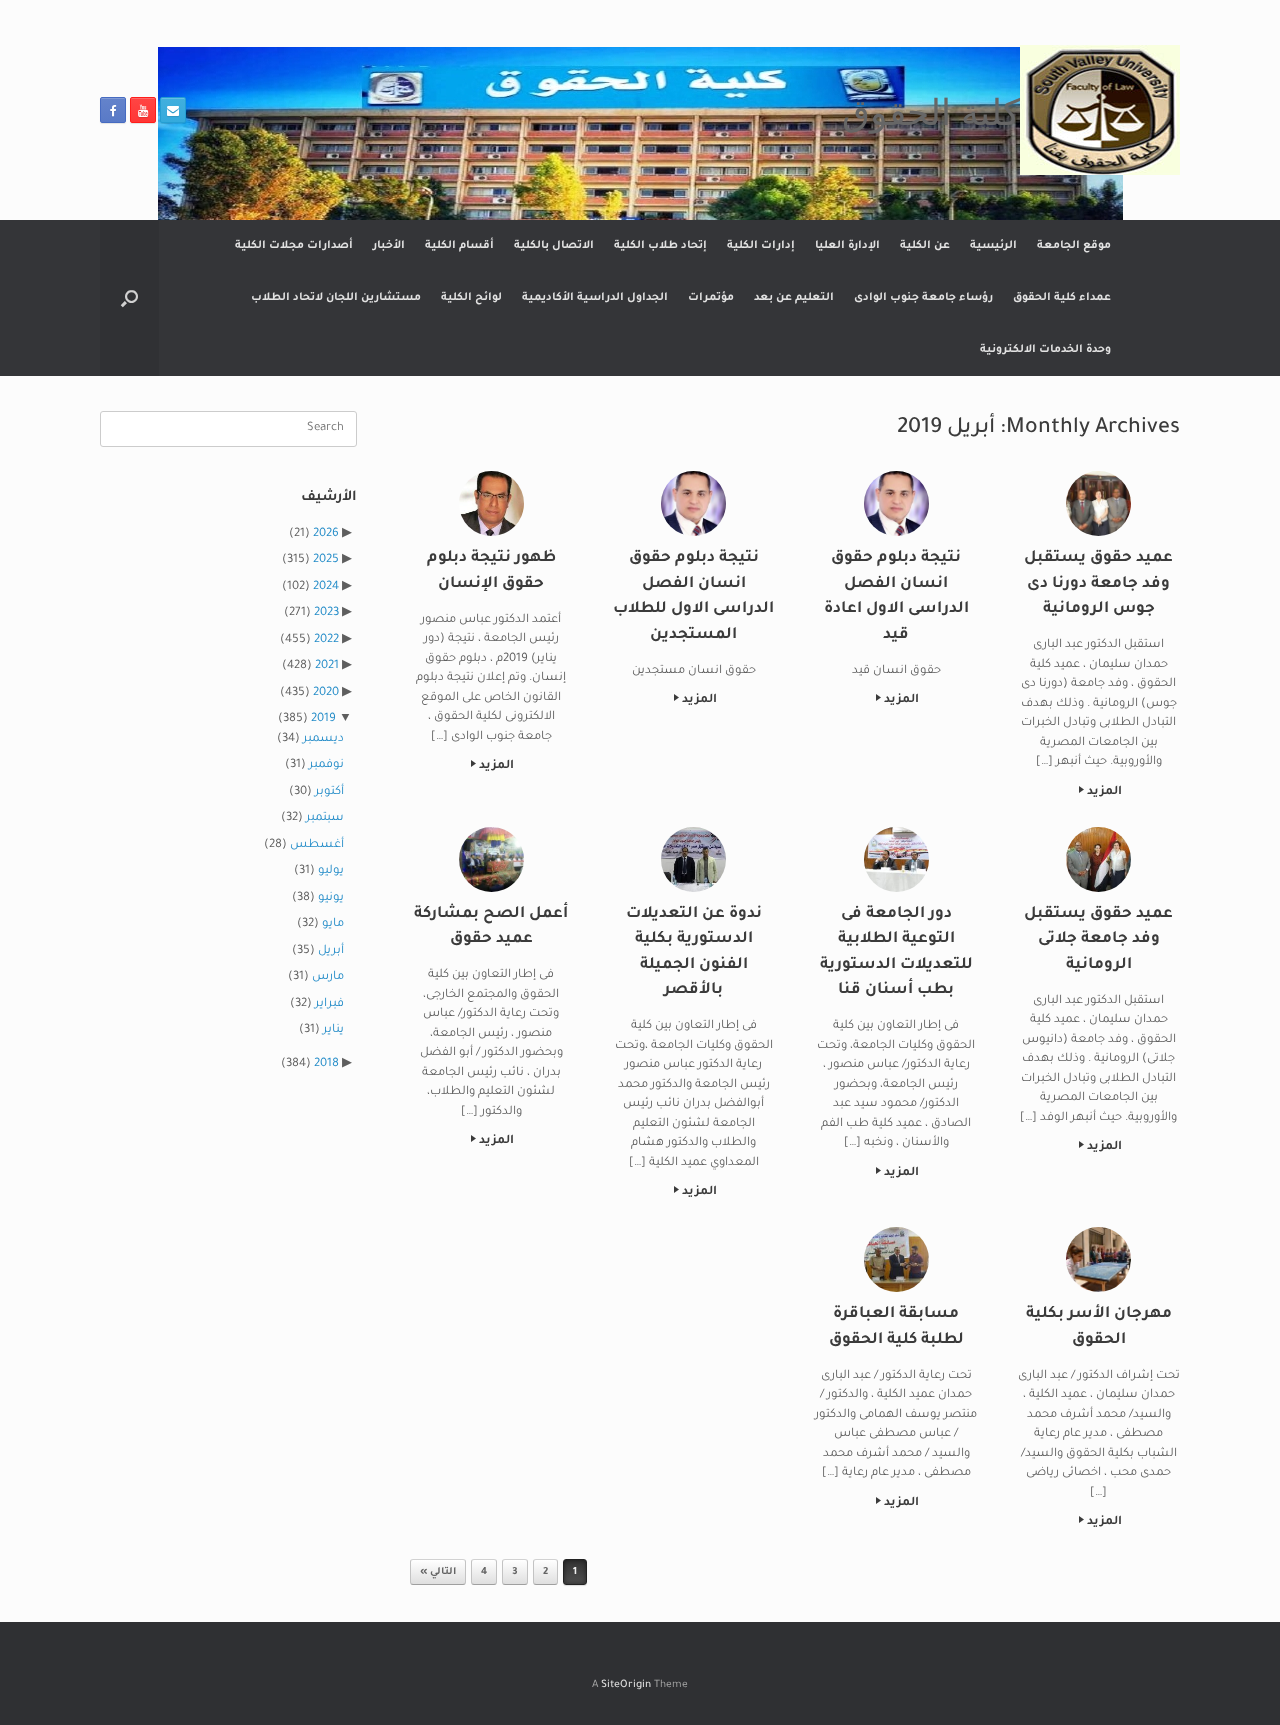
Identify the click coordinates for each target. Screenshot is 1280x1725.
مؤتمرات (711, 298)
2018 (326, 1064)
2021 (327, 666)
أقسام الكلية (459, 246)
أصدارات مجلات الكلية (294, 246)
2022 (326, 640)
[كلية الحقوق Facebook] (113, 110)
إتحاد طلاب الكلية (660, 246)
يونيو (331, 898)
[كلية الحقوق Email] (173, 110)
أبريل (331, 951)
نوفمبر (326, 765)
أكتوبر (329, 792)
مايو (333, 924)
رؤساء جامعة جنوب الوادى (923, 298)
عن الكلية (925, 246)
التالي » (438, 1572)
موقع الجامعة (1074, 246)
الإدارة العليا (847, 246)
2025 (326, 560)
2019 (323, 719)
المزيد (1103, 792)
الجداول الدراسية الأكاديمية (595, 298)
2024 (326, 587)
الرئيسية (993, 246)
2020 (326, 693)
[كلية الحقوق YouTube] (143, 110)
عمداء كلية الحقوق (1062, 298)
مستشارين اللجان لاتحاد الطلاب (336, 298)
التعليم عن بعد (794, 298)
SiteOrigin (626, 1685)
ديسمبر (323, 739)
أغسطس (317, 845)
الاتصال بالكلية (554, 246)
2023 (326, 613)
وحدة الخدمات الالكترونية (1045, 350)
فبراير (329, 1004)
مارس (328, 977)
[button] (129, 298)
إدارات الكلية (761, 246)
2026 (326, 534)
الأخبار (389, 246)
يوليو (331, 871)
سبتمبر (325, 818)
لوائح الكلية (471, 298)
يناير (333, 1030)
